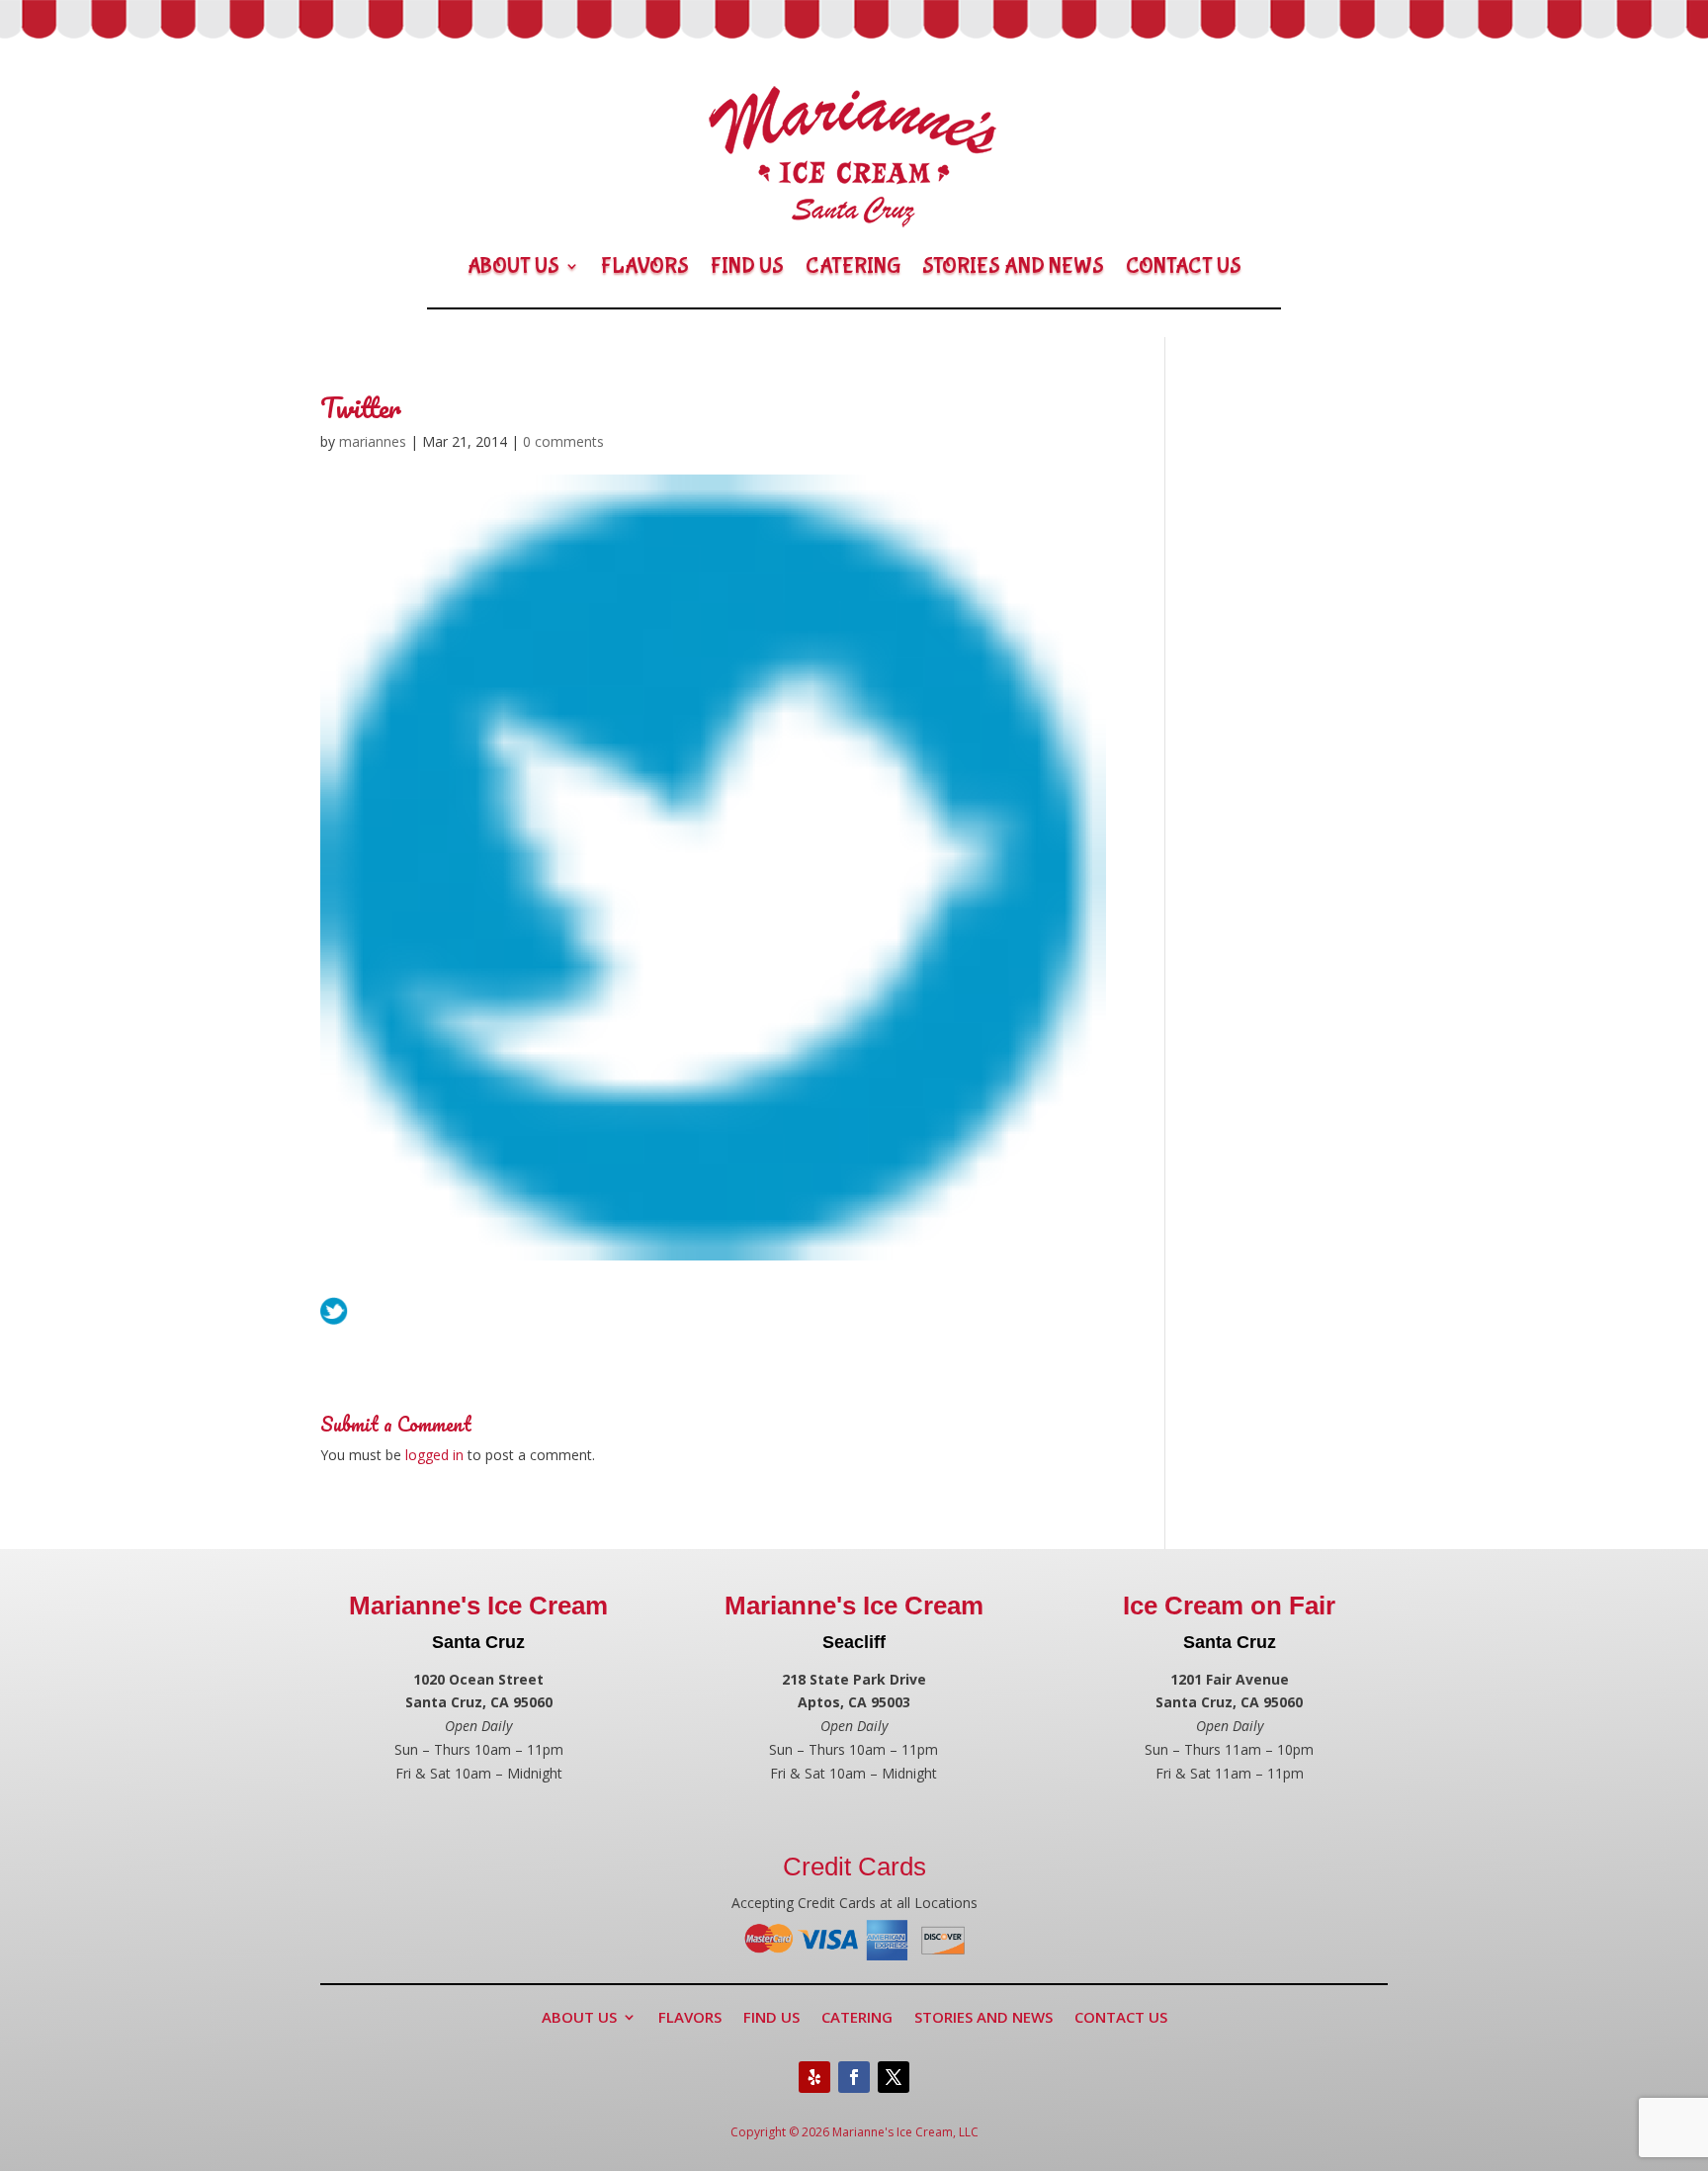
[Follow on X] (894, 2077)
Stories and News (1013, 266)
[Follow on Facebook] (854, 2077)
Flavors (645, 266)
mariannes (373, 441)
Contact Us (1184, 266)
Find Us (747, 266)
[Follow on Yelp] (814, 2077)
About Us (513, 266)
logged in (434, 1455)
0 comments (563, 441)
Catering (853, 266)
